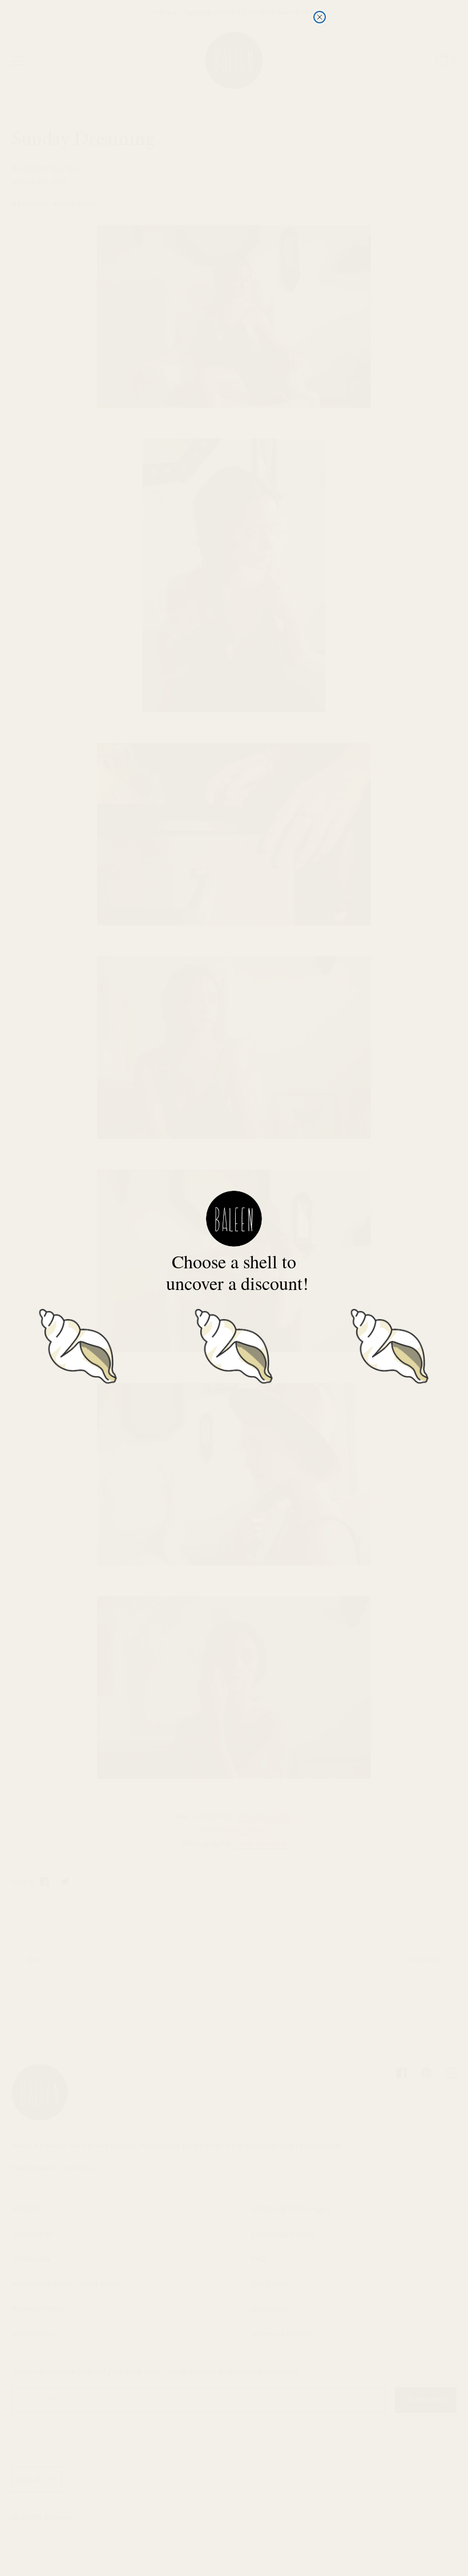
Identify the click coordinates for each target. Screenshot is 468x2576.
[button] (78, 1344)
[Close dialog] (320, 17)
